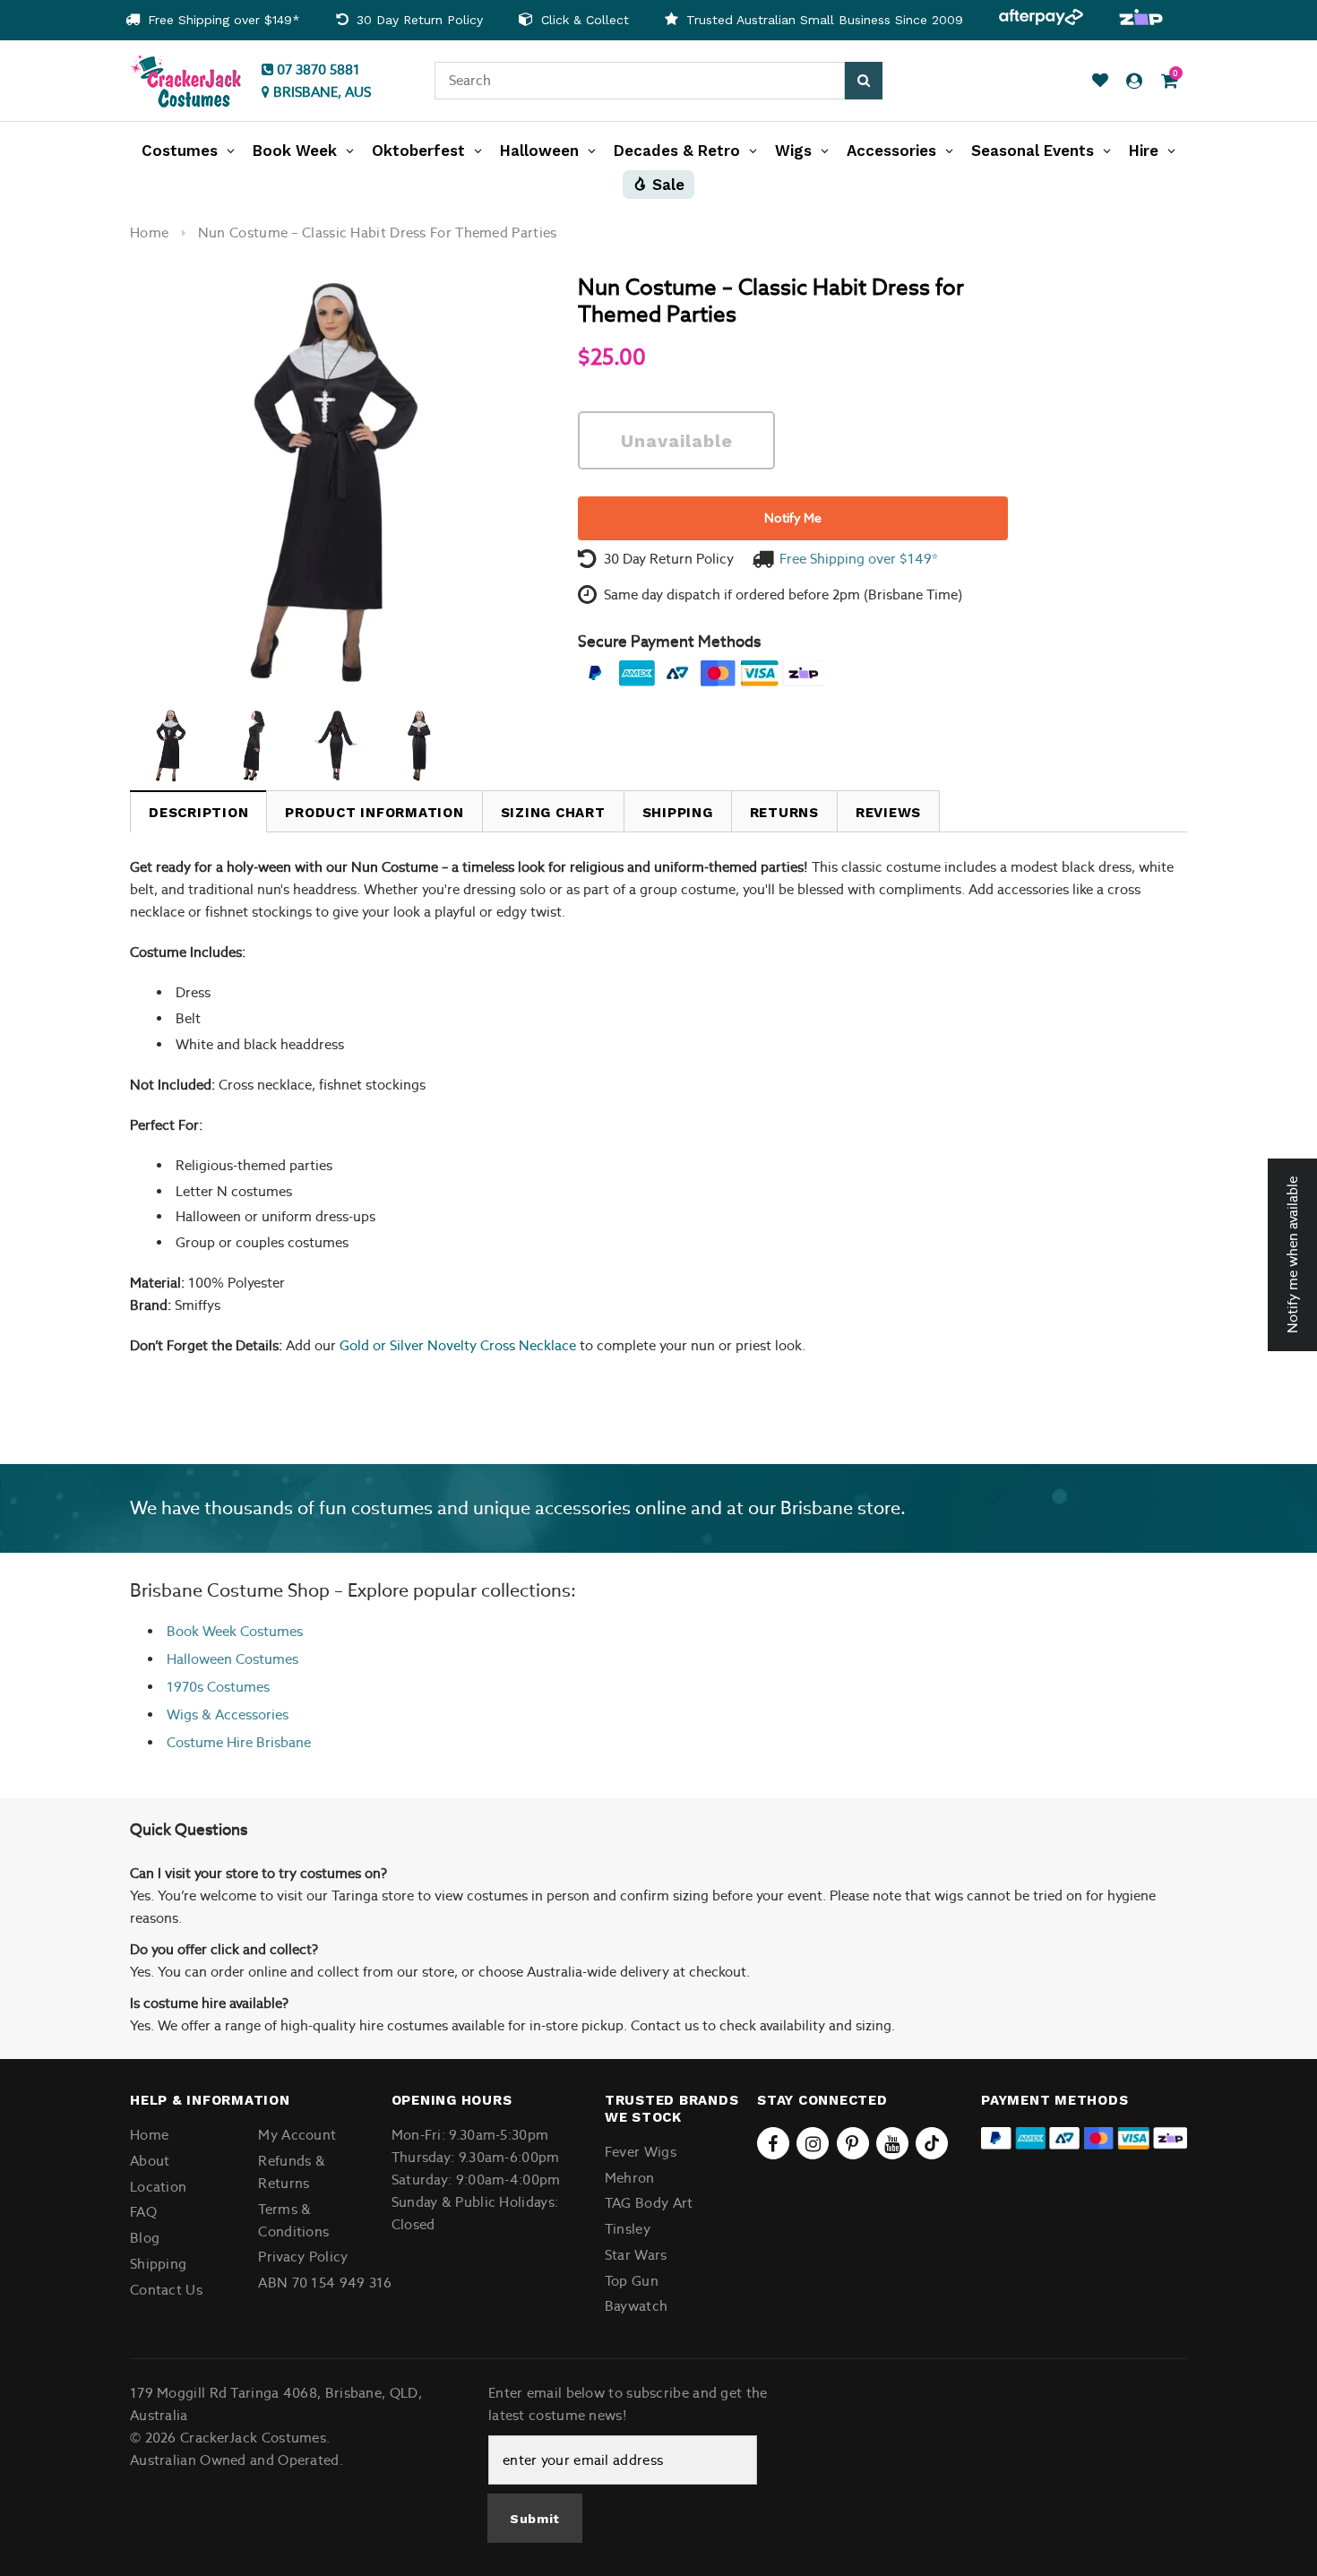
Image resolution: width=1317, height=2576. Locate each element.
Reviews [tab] (888, 813)
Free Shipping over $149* (222, 20)
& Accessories (243, 1714)
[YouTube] (892, 2143)
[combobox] (640, 81)
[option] (213, 20)
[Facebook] (773, 2143)
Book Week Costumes (235, 1631)
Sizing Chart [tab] (553, 813)
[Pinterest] (853, 2143)
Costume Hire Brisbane (239, 1742)
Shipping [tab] (678, 813)
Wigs (182, 1714)
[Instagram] (813, 2143)
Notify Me (793, 518)
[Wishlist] (1100, 81)
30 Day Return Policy (417, 20)
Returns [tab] (784, 813)
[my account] (1134, 81)
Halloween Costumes (232, 1659)
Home (149, 233)
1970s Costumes (218, 1687)
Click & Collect (583, 20)
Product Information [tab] (374, 813)
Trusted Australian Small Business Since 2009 (822, 20)
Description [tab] (198, 813)
